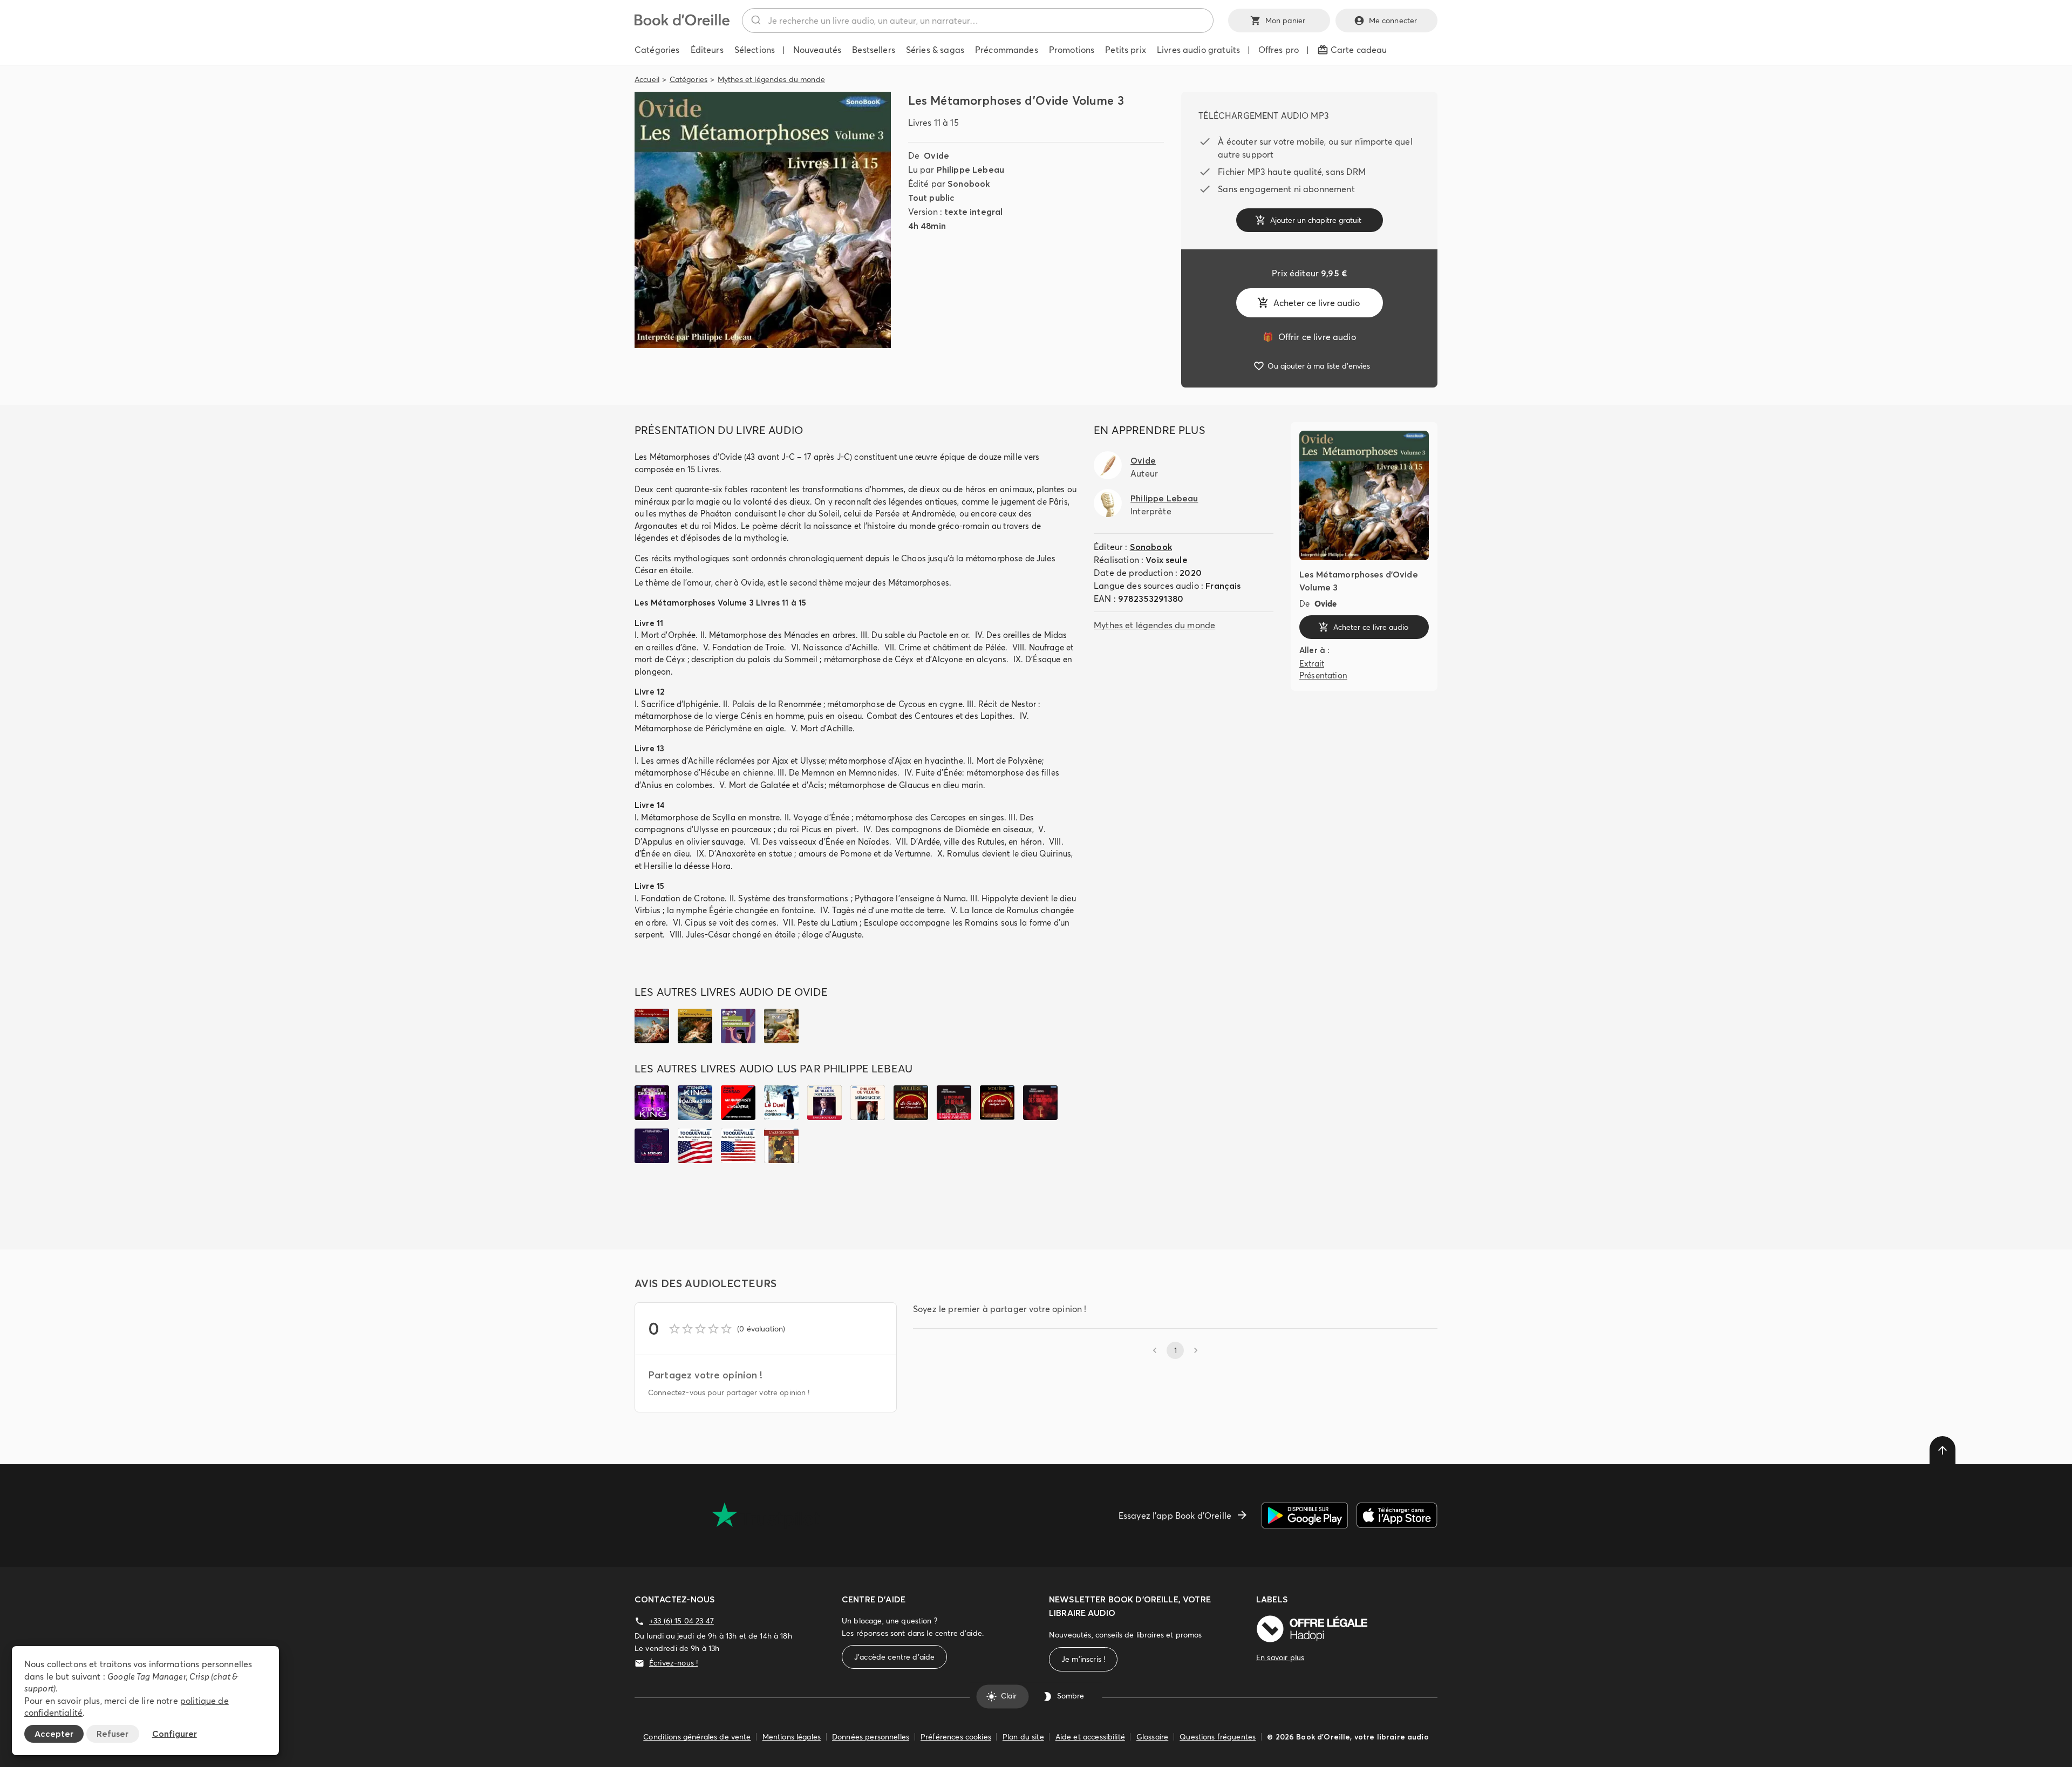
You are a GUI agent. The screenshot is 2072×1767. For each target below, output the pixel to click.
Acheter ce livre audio (1317, 303)
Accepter (54, 1734)
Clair (1009, 1696)
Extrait (1312, 664)
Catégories (689, 79)
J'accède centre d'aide (894, 1657)
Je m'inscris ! (1083, 1659)
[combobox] (978, 21)
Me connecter (1393, 21)
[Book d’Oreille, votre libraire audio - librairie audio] (682, 23)
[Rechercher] (755, 21)
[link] (1309, 337)
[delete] (1942, 1450)
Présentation (1323, 675)
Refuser (113, 1734)
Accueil (647, 79)
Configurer (175, 1734)
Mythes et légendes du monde (771, 79)
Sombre (1071, 1696)
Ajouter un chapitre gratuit (1316, 220)
